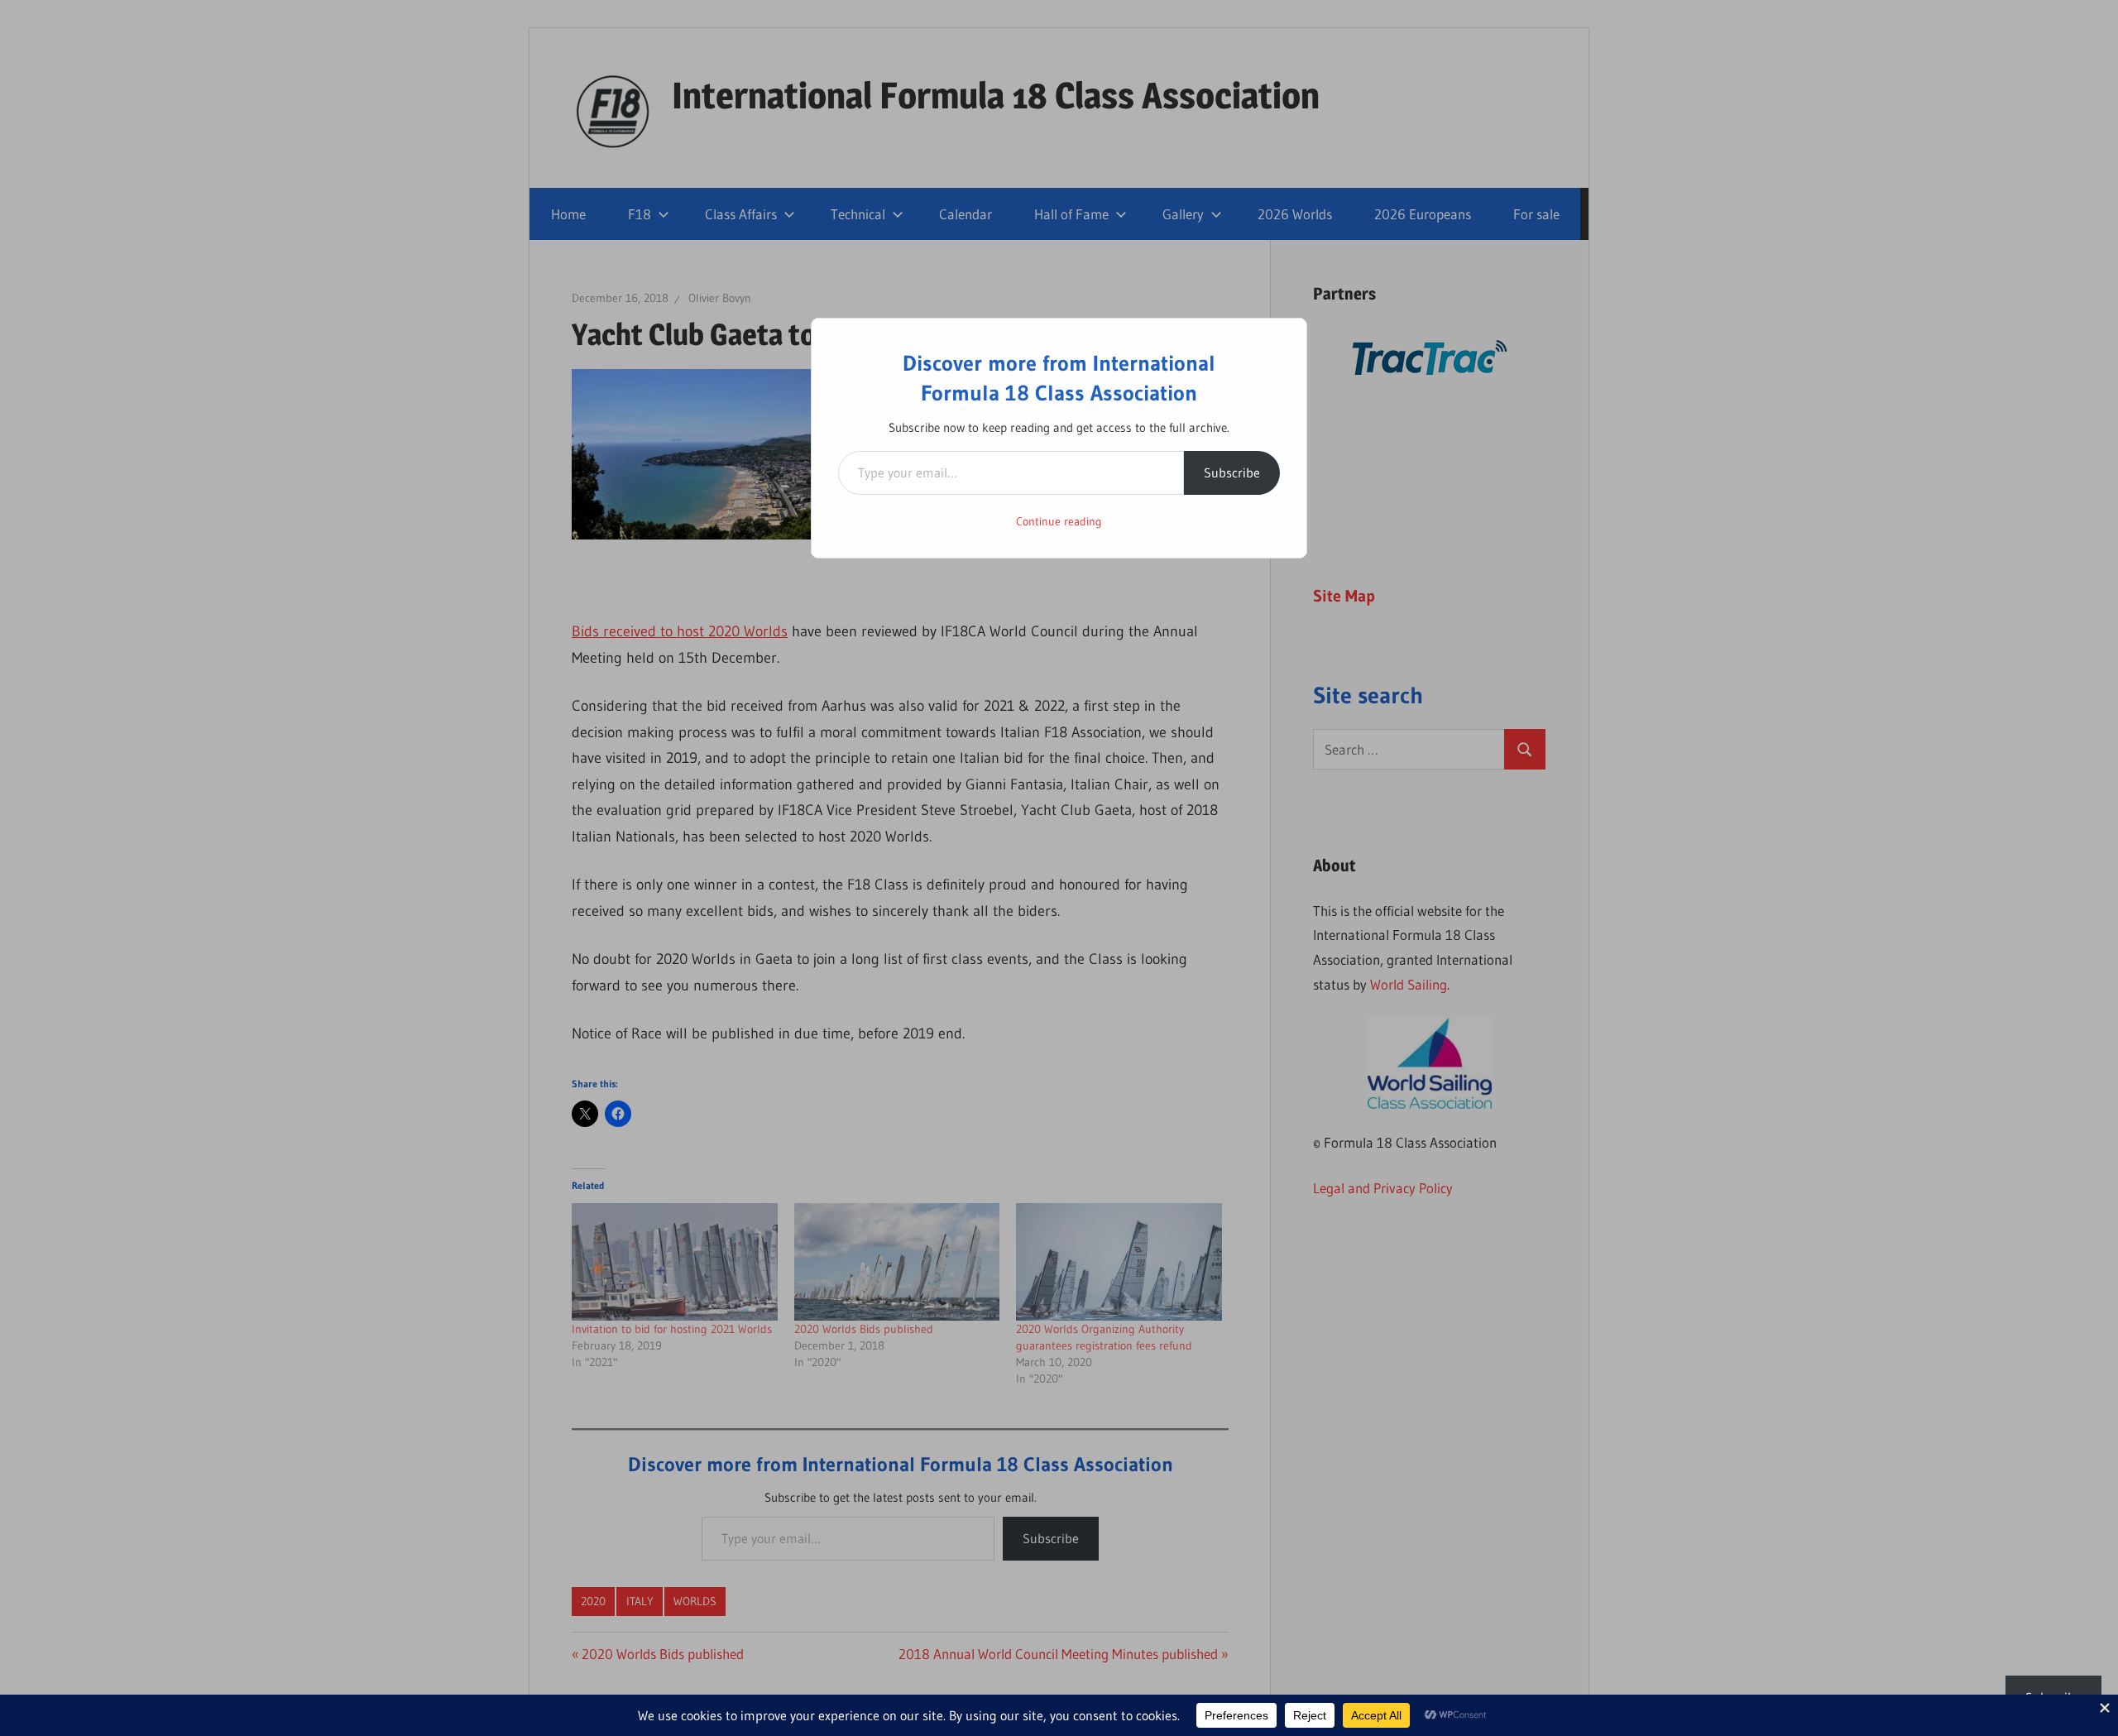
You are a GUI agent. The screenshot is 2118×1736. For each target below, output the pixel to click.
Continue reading (1059, 521)
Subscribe (1232, 472)
